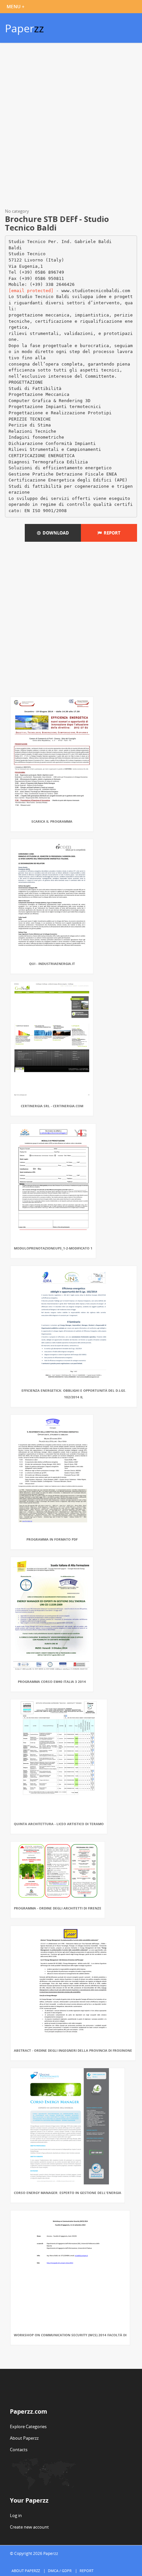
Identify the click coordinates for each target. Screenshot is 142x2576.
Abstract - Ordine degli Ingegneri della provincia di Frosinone (73, 2050)
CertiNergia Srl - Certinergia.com (52, 1106)
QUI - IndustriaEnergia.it (52, 964)
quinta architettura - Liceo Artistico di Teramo (59, 1824)
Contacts (19, 2450)
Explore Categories (28, 2426)
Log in (16, 2515)
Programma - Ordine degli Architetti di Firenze (58, 1908)
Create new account (29, 2527)
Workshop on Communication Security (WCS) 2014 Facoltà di (70, 2335)
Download (55, 533)
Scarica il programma (52, 821)
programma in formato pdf (52, 1539)
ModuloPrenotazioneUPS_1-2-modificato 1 (53, 1248)
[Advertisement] (71, 127)
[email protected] (31, 291)
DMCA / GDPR (60, 2571)
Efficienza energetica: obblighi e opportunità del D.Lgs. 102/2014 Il (74, 1394)
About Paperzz (24, 2438)
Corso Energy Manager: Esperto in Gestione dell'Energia (68, 2193)
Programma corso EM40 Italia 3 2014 (52, 1682)
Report (111, 533)
